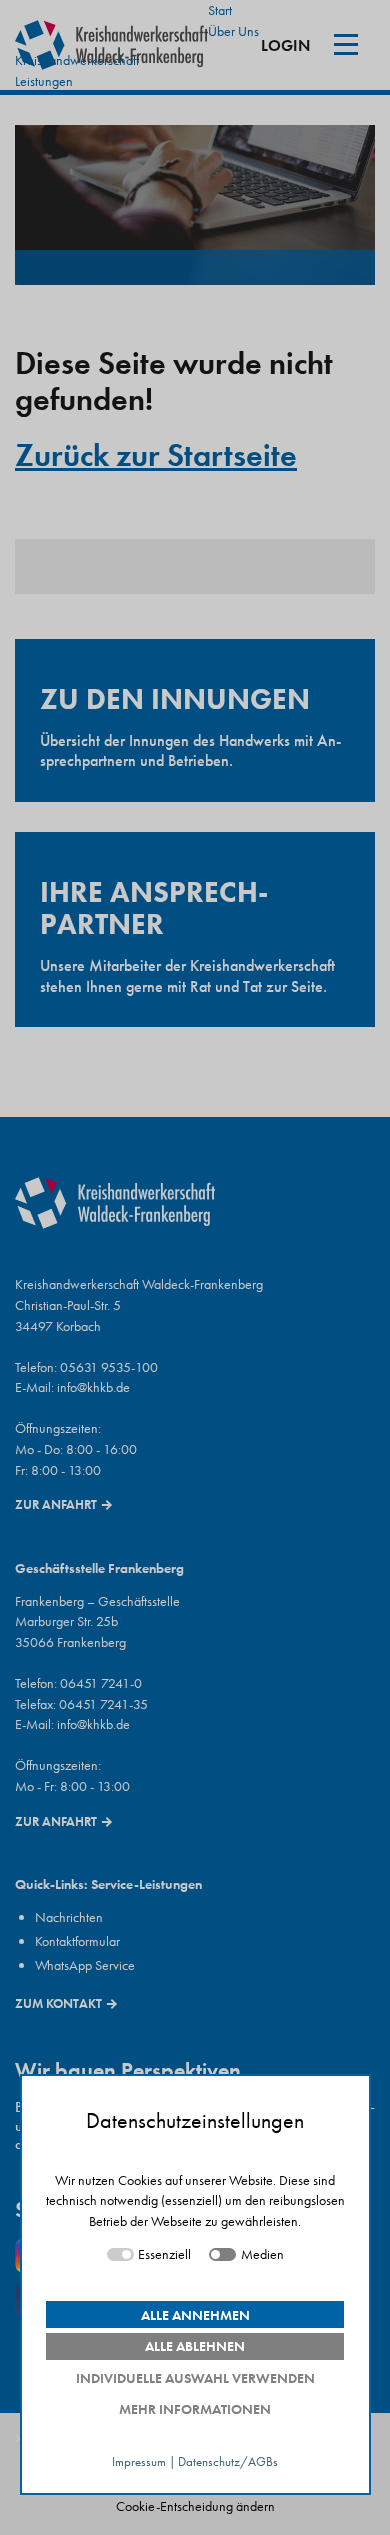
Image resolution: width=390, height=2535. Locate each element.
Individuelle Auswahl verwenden (195, 2378)
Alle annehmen (195, 2315)
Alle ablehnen (195, 2346)
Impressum (139, 2462)
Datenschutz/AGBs (228, 2462)
